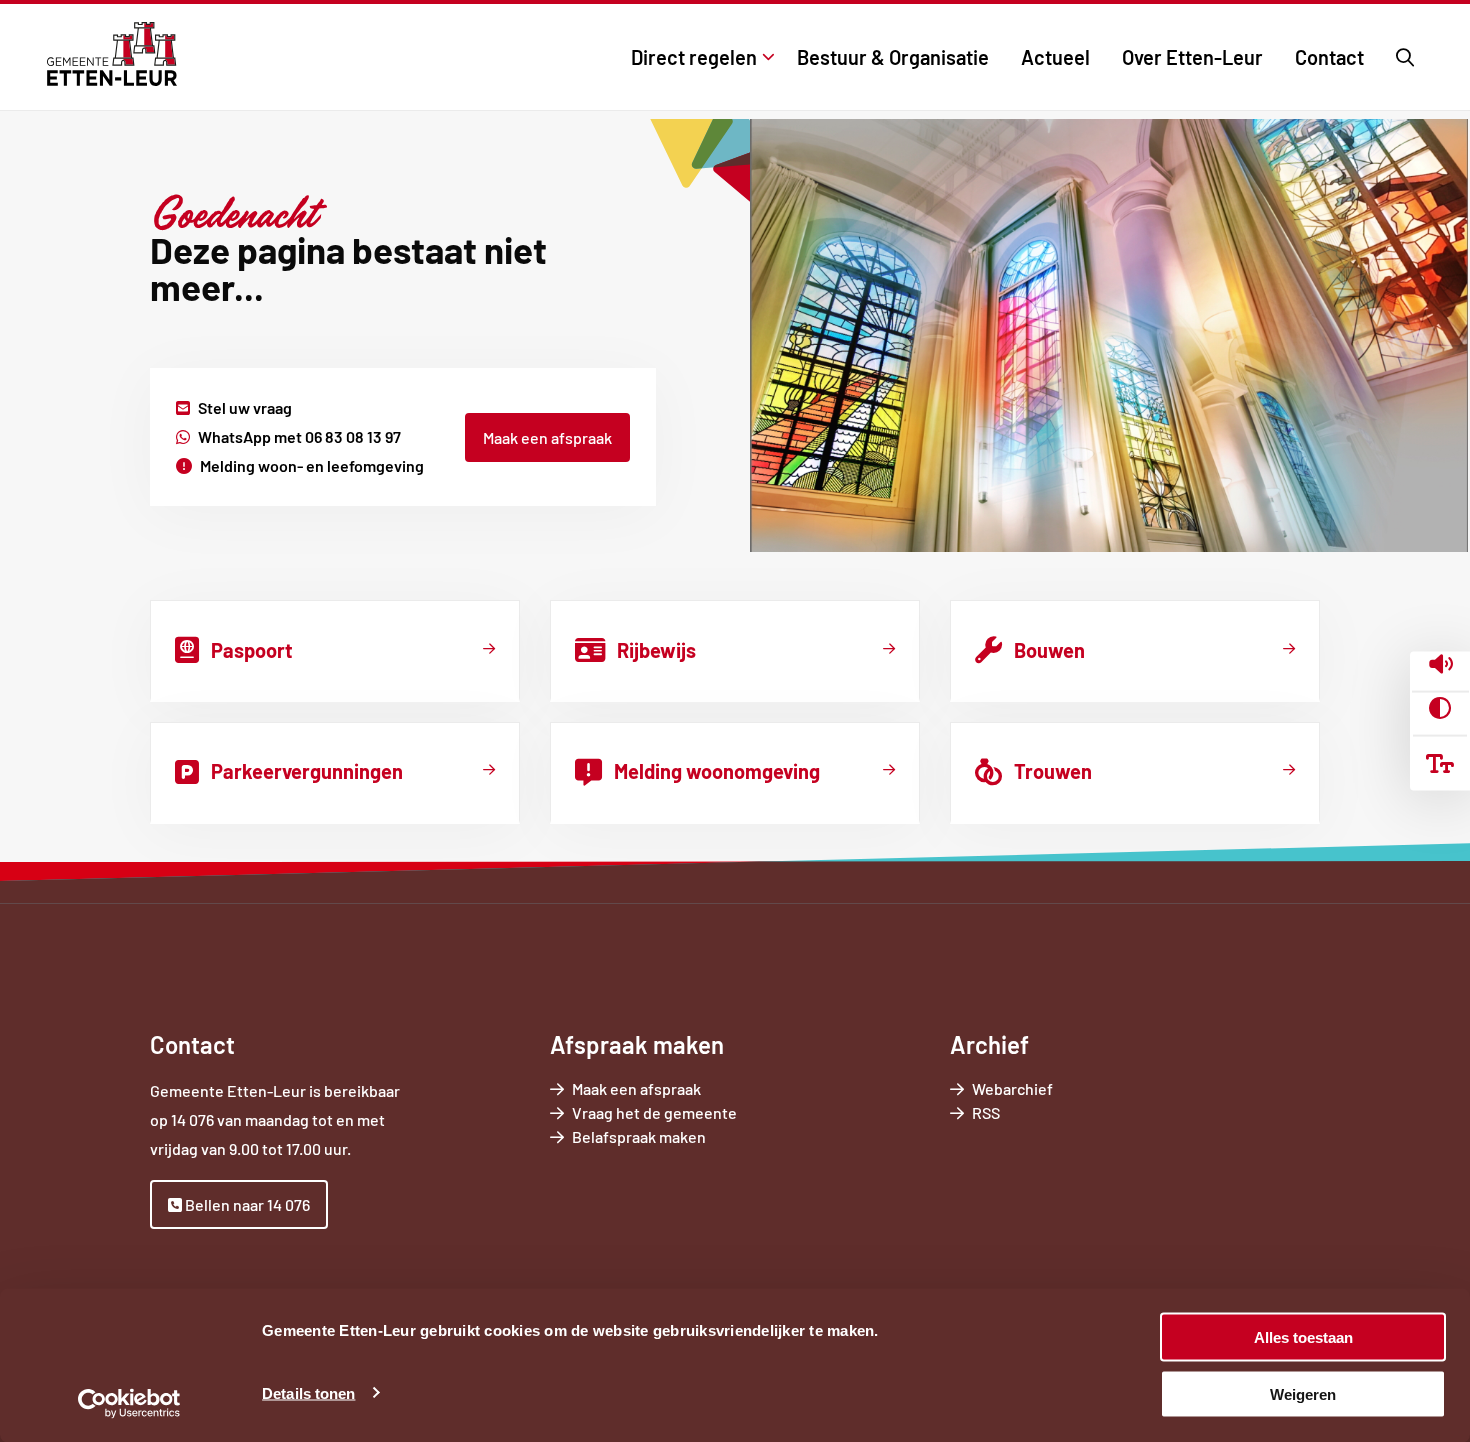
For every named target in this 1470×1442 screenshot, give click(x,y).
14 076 (192, 1119)
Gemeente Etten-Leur (111, 54)
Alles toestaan (1303, 1337)
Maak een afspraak (547, 437)
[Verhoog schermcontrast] (1440, 708)
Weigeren (1303, 1393)
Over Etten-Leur (1192, 57)
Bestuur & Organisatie (893, 57)
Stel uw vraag (245, 407)
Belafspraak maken (667, 1137)
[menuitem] (698, 57)
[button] (1440, 666)
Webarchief (1012, 1088)
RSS (986, 1112)
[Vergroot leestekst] (1440, 763)
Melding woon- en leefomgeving (312, 465)
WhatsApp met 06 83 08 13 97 (299, 436)
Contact (1329, 57)
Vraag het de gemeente (682, 1113)
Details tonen (308, 1392)
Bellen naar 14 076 (246, 1204)
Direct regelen (694, 57)
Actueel (1055, 57)
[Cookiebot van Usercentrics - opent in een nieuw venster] (129, 1403)
